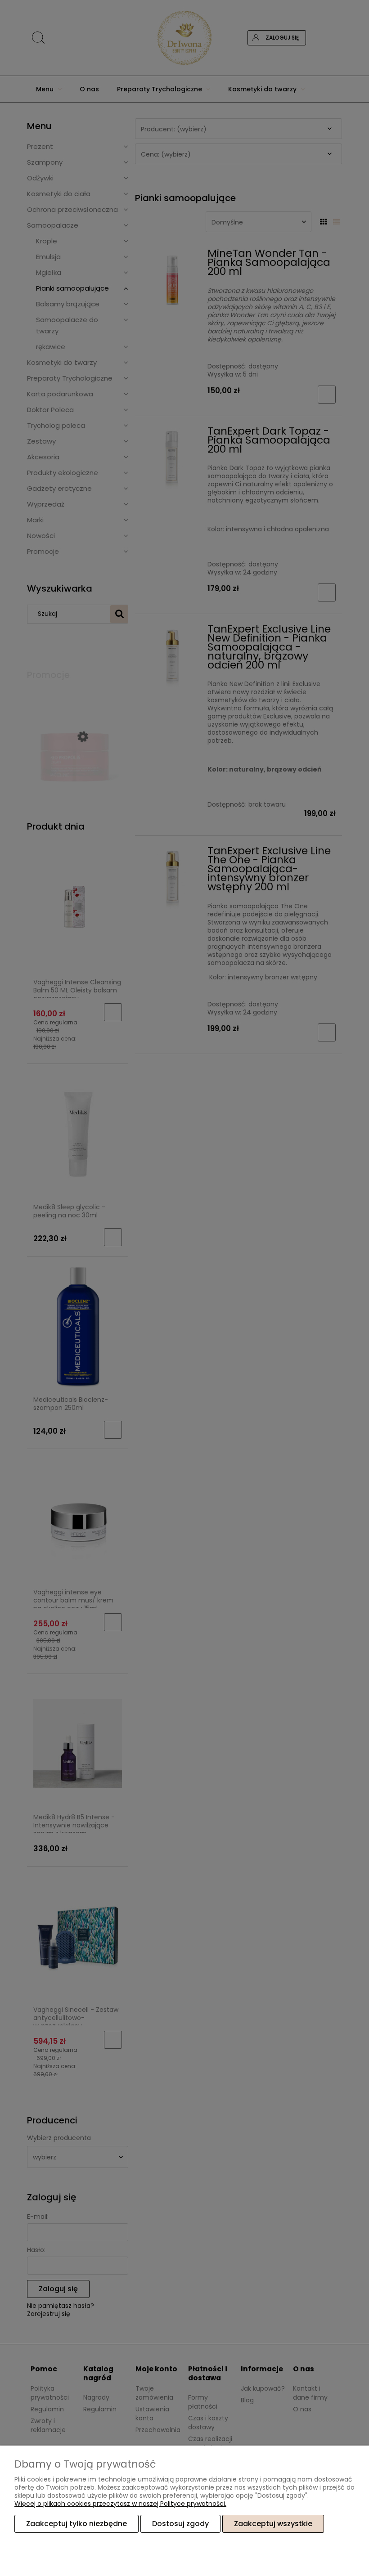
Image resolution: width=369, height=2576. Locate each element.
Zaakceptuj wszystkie (273, 2524)
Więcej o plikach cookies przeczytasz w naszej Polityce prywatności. (120, 2504)
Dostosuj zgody (180, 2524)
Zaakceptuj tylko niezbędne (76, 2524)
